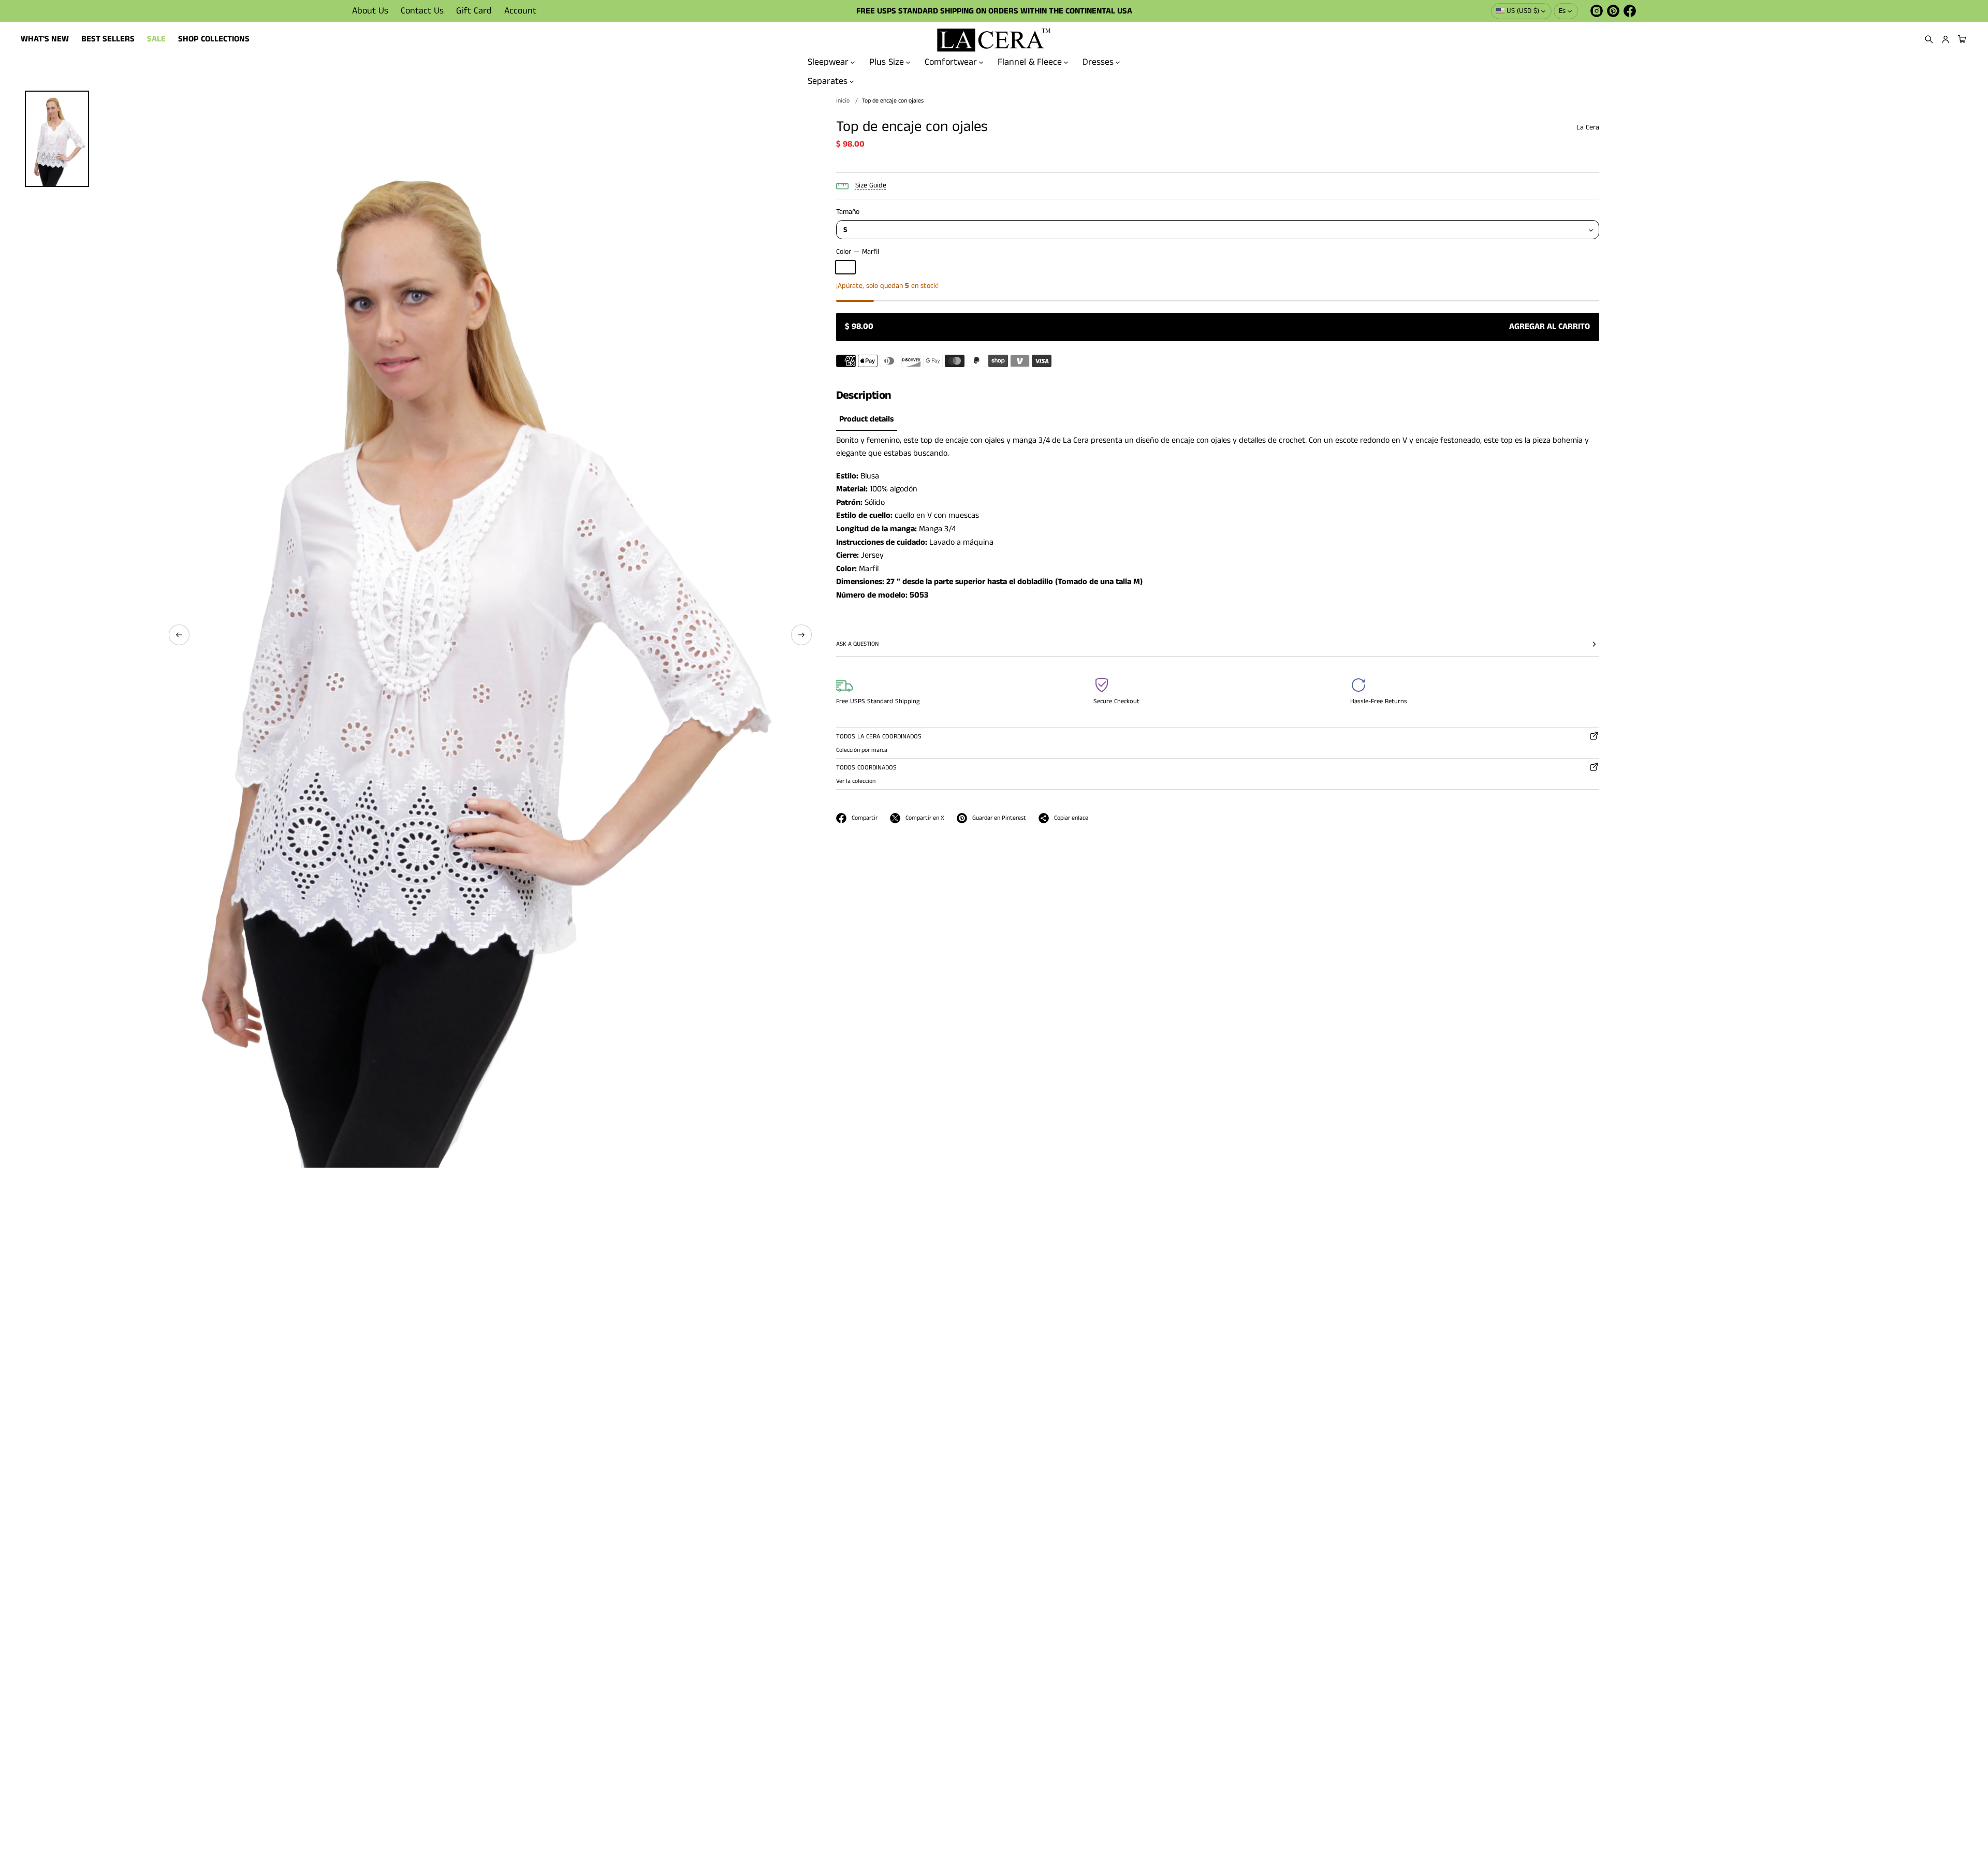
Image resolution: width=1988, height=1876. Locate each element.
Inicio (843, 101)
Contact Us (422, 11)
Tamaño (848, 212)
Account (520, 11)
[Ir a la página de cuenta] (1946, 39)
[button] (1929, 39)
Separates (828, 81)
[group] (867, 420)
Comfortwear (951, 62)
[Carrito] (1961, 39)
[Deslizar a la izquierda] (179, 635)
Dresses (1098, 62)
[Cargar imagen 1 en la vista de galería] (57, 139)
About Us (370, 11)
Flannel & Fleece (1030, 62)
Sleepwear (828, 62)
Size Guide (871, 185)
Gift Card (474, 11)
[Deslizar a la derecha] (801, 635)
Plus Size (887, 62)
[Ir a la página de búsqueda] (1929, 39)
